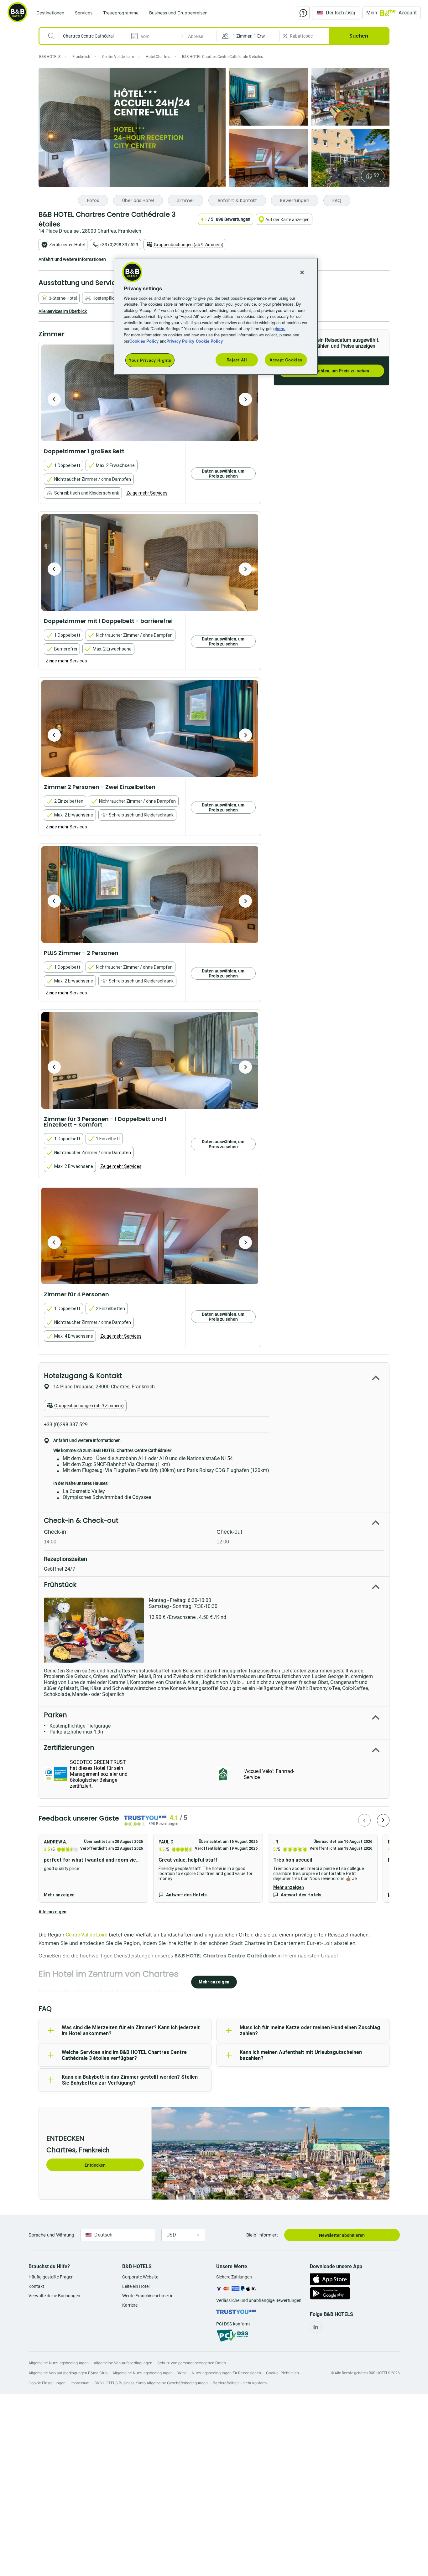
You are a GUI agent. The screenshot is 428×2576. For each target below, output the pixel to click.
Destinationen (50, 13)
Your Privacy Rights (150, 360)
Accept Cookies (286, 360)
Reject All (237, 360)
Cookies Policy (144, 341)
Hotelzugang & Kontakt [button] (83, 1376)
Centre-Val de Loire (86, 1935)
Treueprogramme (121, 13)
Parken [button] (55, 1715)
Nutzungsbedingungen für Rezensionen (226, 2373)
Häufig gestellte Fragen (51, 2277)
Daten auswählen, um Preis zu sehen (331, 371)
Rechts (54, 399)
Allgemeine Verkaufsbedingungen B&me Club (68, 2373)
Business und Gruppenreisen (178, 13)
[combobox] (88, 36)
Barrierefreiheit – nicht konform (240, 2383)
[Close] (302, 272)
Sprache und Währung (51, 2235)
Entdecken (95, 2165)
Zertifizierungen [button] (69, 1747)
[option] (150, 393)
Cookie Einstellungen (47, 2383)
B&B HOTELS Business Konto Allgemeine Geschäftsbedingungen (151, 2383)
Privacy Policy (180, 341)
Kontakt (36, 2286)
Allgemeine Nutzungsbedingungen (59, 2363)
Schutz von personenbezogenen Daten (192, 2363)
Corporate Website (140, 2277)
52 (376, 176)
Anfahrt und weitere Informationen (72, 259)
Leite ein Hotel (136, 2286)
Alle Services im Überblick (63, 311)
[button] (248, 36)
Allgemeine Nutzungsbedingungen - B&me (150, 2373)
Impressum (80, 2383)
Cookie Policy (209, 341)
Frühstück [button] (60, 1585)
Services (84, 13)
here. (281, 328)
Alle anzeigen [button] (52, 1912)
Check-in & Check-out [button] (81, 1520)
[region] (216, 316)
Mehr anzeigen (59, 1895)
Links (245, 399)
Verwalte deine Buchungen (54, 2296)
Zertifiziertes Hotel (67, 245)
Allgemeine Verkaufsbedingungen (123, 2363)
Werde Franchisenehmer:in (148, 2296)
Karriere (130, 2305)
